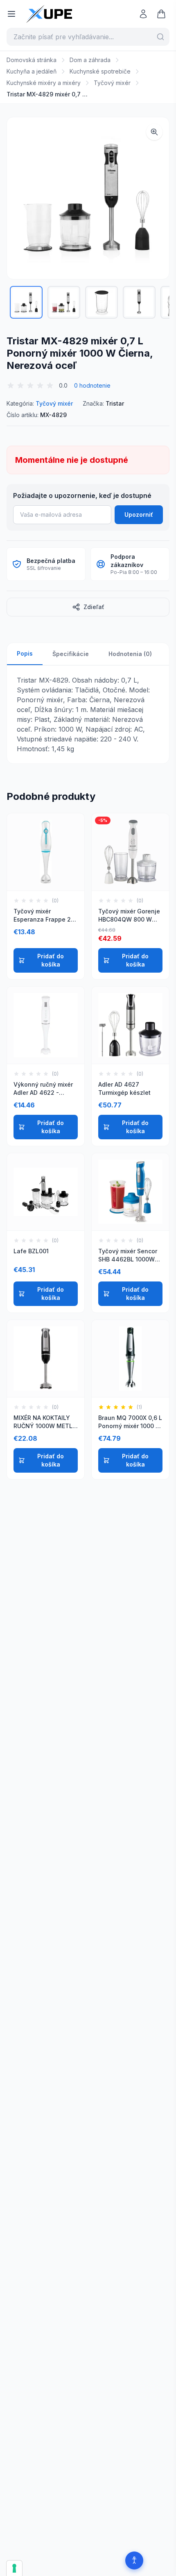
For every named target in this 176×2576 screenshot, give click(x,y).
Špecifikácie (71, 654)
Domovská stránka (32, 60)
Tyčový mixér (112, 83)
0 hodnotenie (92, 385)
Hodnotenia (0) (130, 654)
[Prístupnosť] (134, 2560)
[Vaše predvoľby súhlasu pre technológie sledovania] (14, 2568)
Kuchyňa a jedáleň (32, 71)
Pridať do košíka (51, 960)
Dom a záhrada (90, 60)
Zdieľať (94, 607)
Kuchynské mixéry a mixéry (44, 83)
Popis (25, 653)
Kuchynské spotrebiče (100, 71)
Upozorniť (139, 515)
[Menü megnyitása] (11, 14)
